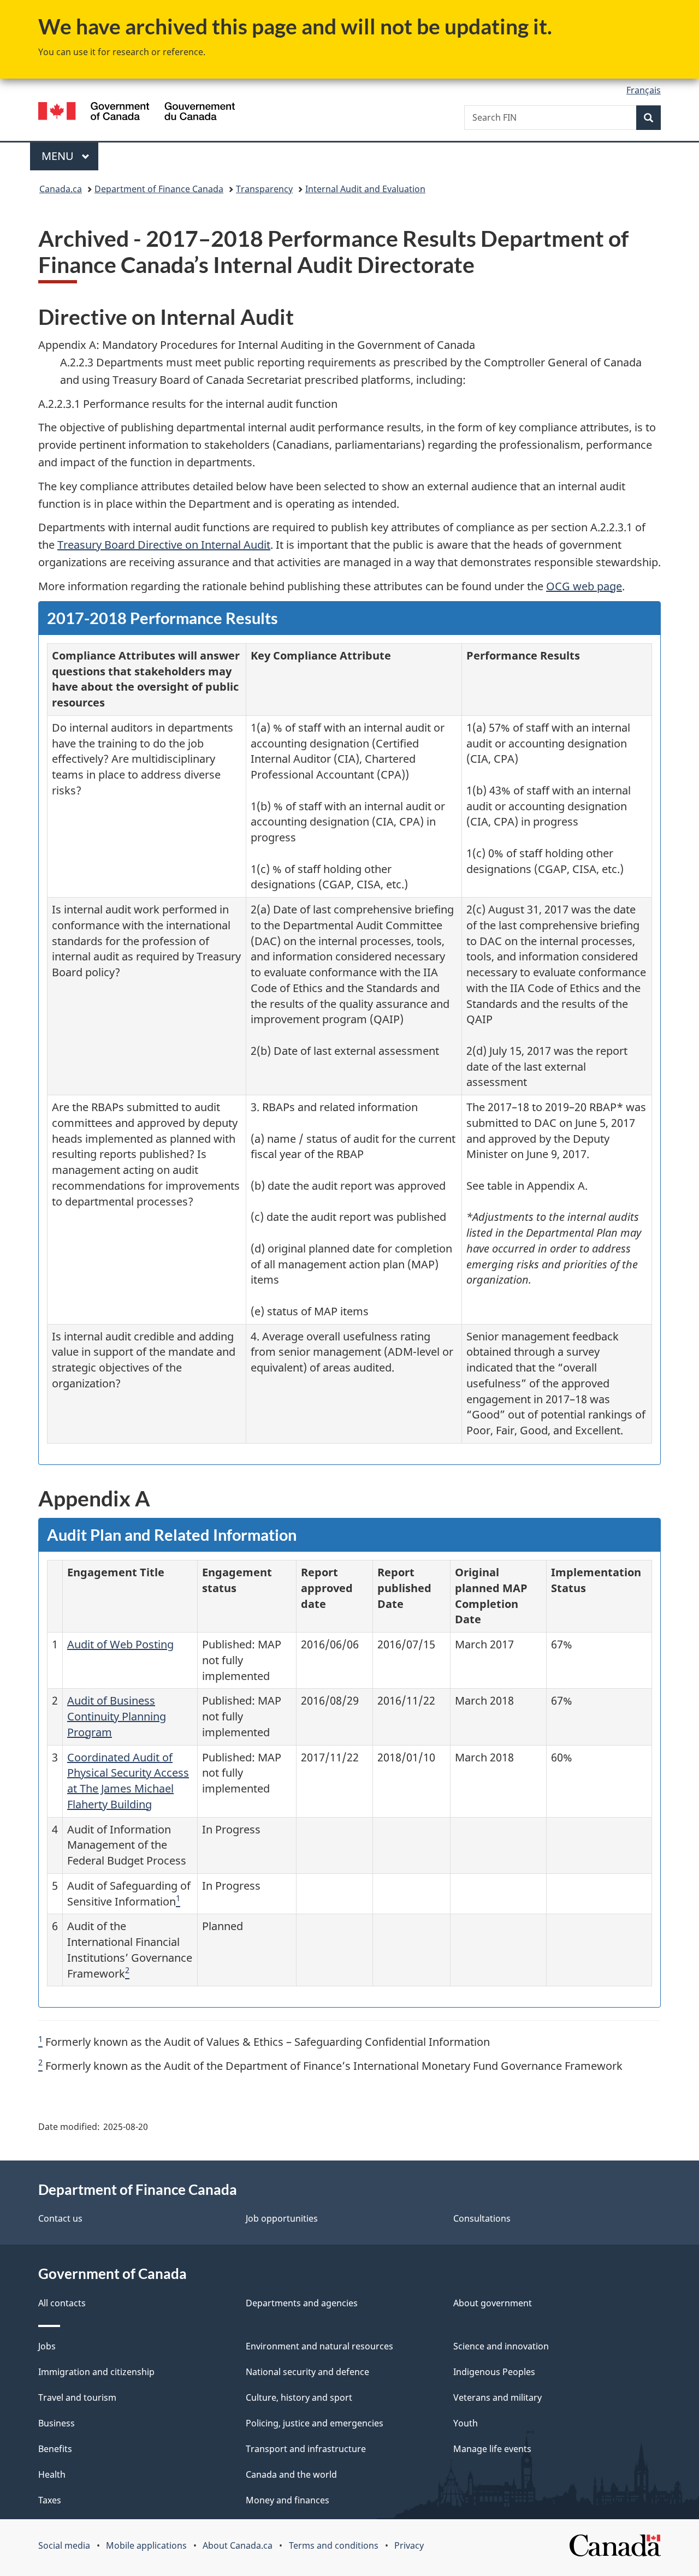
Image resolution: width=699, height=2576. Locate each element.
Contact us (60, 2218)
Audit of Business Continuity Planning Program (117, 1716)
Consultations (482, 2218)
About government (493, 2303)
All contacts (62, 2303)
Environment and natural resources (319, 2346)
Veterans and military (497, 2397)
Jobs (47, 2346)
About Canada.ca (238, 2545)
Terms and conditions (334, 2545)
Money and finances (288, 2500)
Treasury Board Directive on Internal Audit (164, 545)
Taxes (50, 2500)
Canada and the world (291, 2474)
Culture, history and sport (299, 2397)
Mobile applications (146, 2545)
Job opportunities (282, 2218)
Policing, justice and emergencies (315, 2423)
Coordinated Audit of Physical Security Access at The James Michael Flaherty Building (128, 1781)
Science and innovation (501, 2346)
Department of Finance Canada (159, 189)
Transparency (264, 189)
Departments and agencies (302, 2303)
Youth (466, 2423)
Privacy (409, 2545)
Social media (64, 2545)
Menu (59, 156)
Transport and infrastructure (306, 2449)
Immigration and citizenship (96, 2372)
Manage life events (492, 2449)
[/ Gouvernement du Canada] (137, 113)
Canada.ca (61, 189)
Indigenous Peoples (494, 2372)
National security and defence (307, 2372)
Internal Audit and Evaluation (365, 189)
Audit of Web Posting (120, 1644)
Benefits (55, 2449)
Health (52, 2474)
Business (57, 2423)
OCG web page (584, 586)
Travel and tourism (77, 2397)
